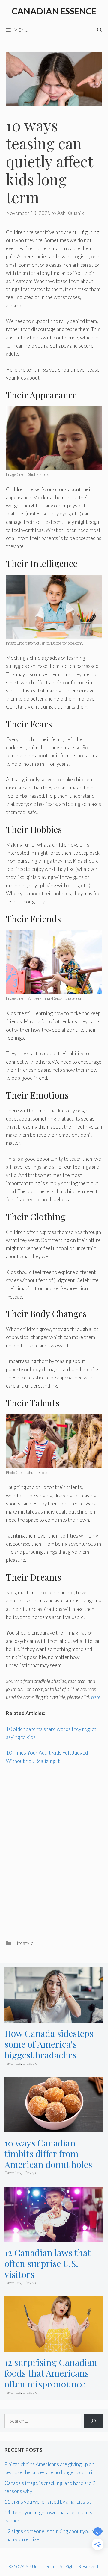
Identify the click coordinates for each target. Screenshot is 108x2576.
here (96, 1697)
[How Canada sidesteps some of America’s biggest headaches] (54, 2019)
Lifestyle (24, 1943)
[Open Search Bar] (100, 30)
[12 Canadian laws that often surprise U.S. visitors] (54, 2238)
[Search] (94, 2421)
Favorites (13, 2063)
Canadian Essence (54, 11)
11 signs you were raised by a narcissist (48, 2502)
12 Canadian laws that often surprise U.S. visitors (48, 2263)
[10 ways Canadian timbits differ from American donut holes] (54, 2128)
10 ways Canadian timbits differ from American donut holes (48, 2154)
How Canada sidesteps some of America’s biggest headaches (49, 2044)
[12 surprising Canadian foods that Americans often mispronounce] (54, 2348)
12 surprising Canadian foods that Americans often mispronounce (51, 2373)
